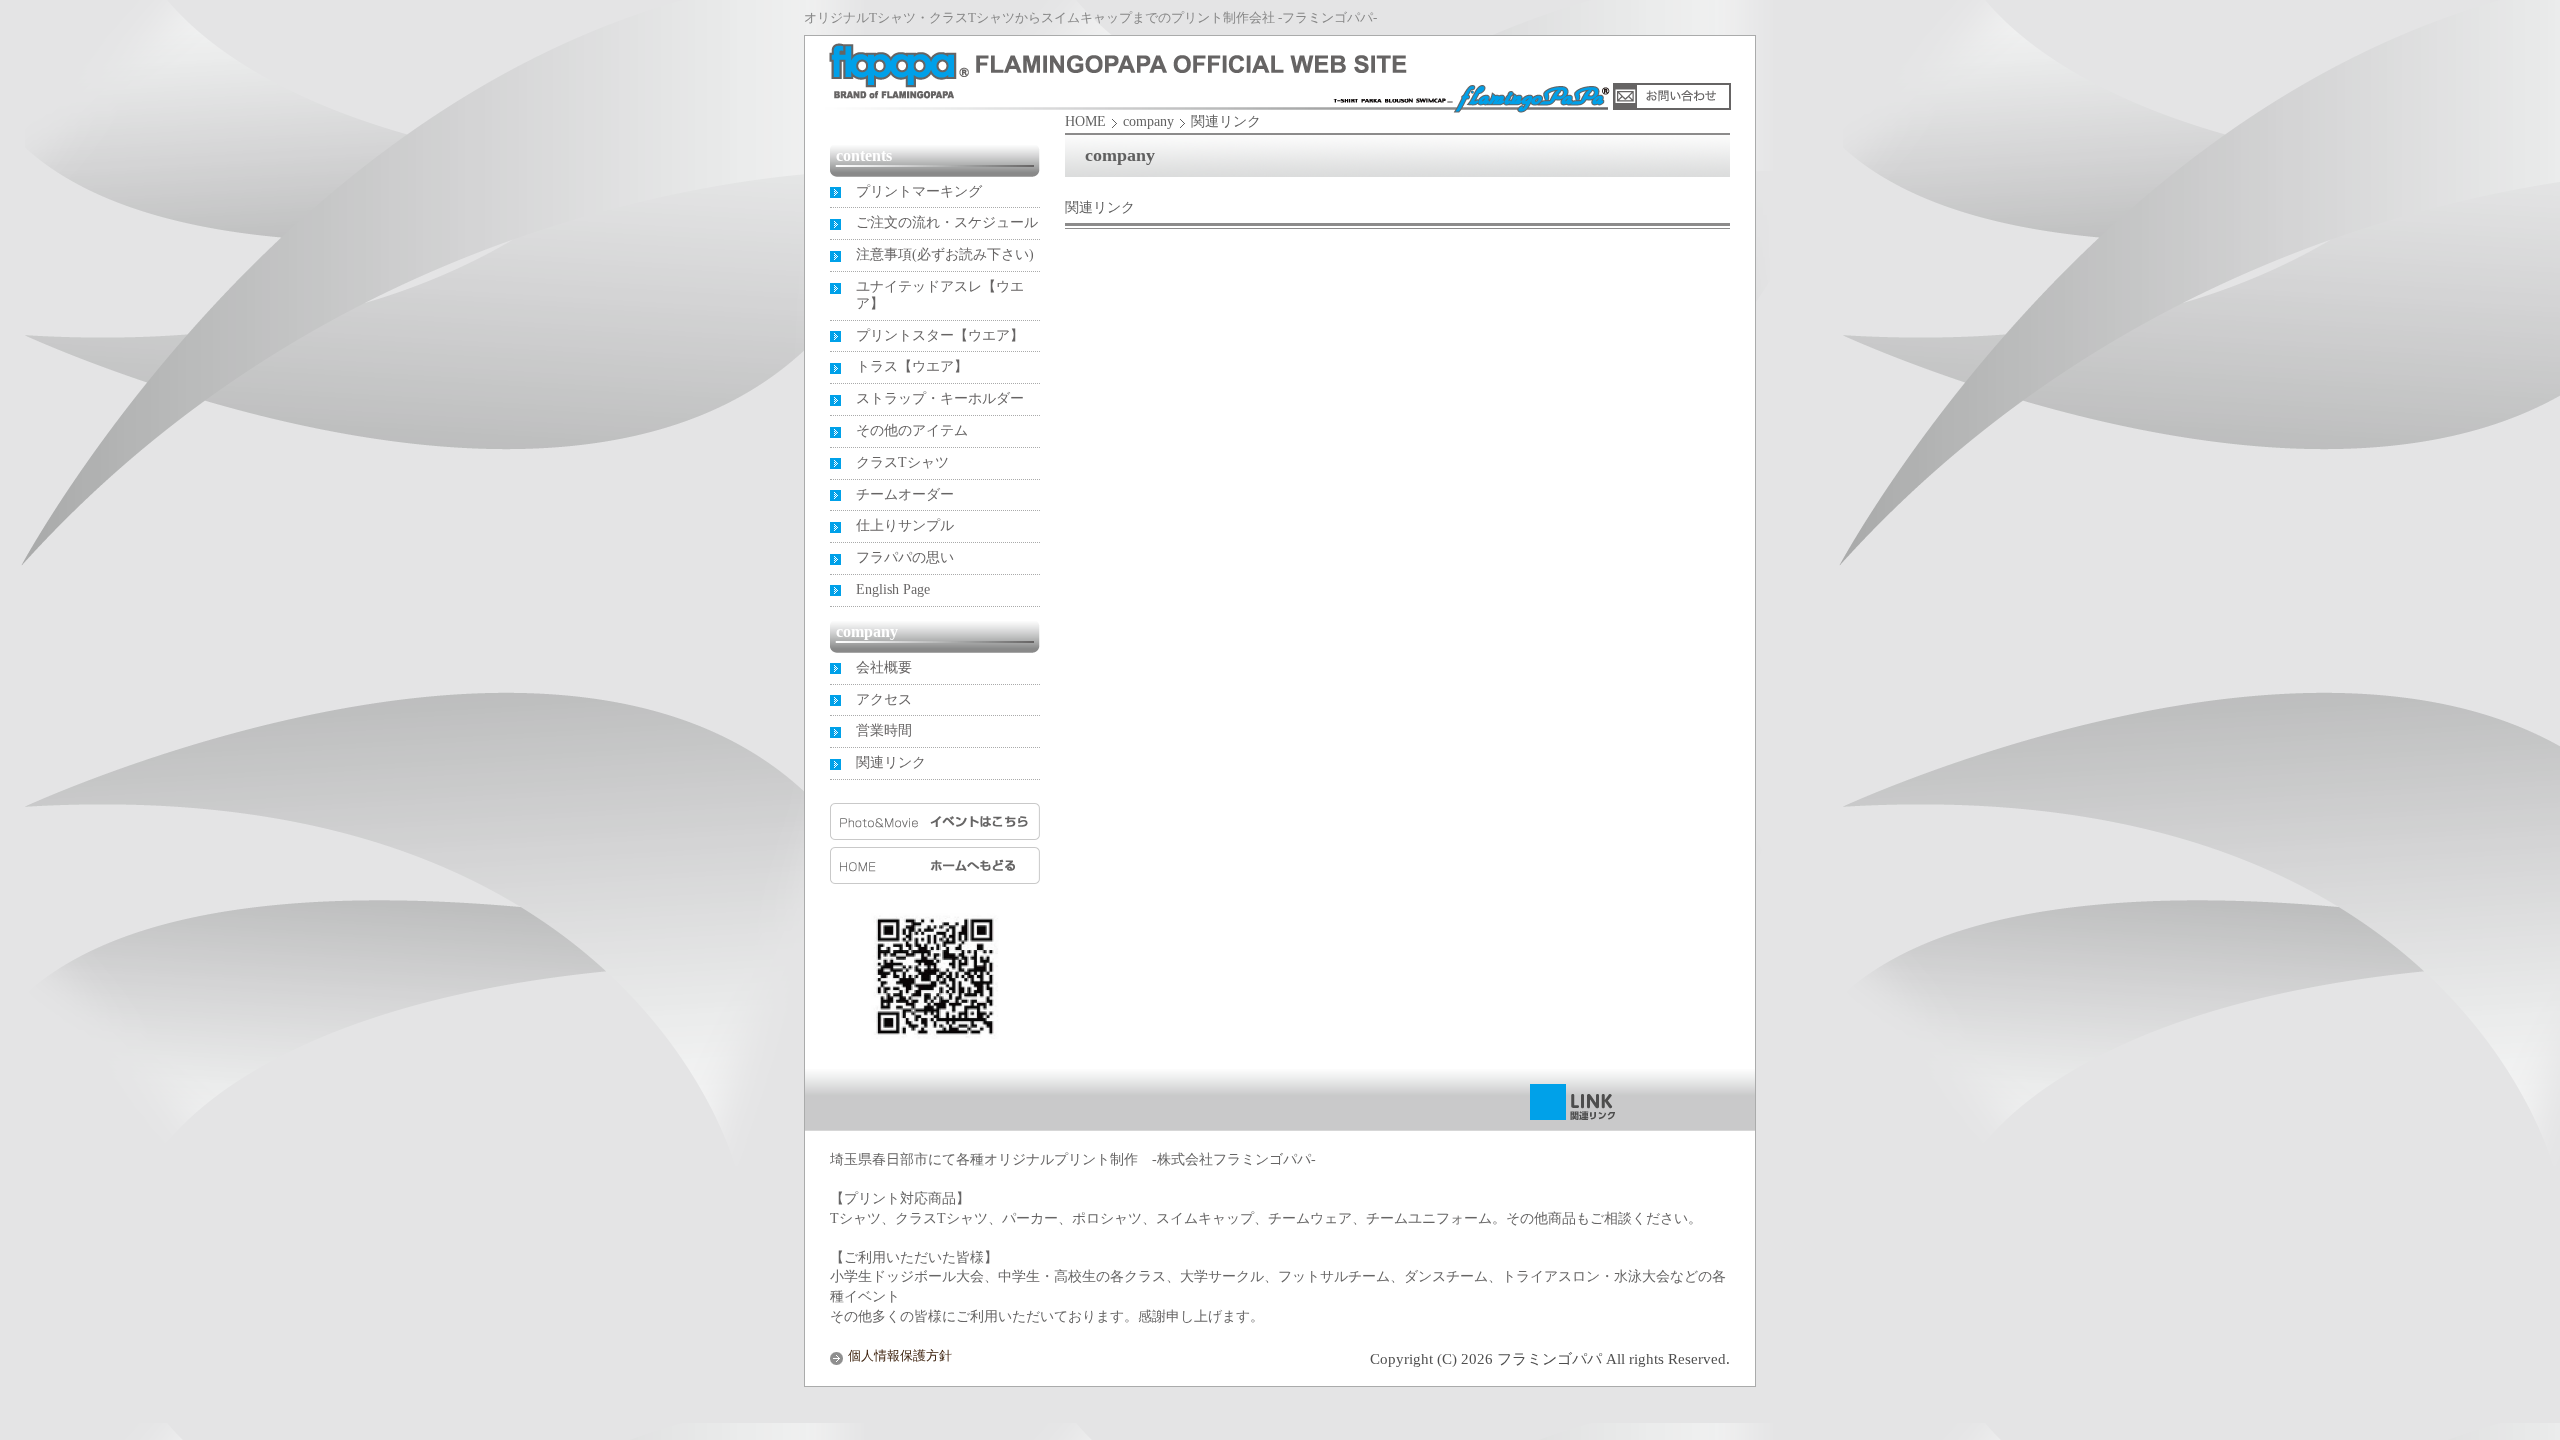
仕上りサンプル (905, 525)
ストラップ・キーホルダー (940, 398)
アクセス (884, 699)
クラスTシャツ (902, 462)
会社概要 (884, 667)
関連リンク (891, 762)
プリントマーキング (919, 191)
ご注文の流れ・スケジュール (947, 222)
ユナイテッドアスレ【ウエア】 (940, 295)
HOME (1085, 121)
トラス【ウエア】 (912, 366)
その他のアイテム (912, 430)
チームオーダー (905, 494)
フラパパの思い (905, 557)
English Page (893, 589)
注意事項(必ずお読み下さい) (945, 254)
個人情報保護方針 (900, 1356)
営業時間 (884, 730)
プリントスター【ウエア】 (940, 335)
